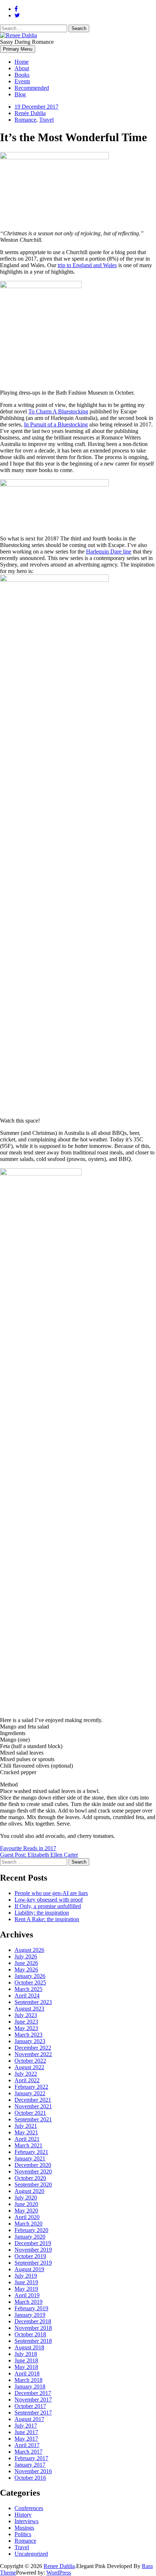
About (22, 68)
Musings (24, 2528)
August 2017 (29, 2419)
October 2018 (30, 2334)
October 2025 (30, 1982)
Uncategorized (31, 2554)
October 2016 (30, 2478)
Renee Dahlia (59, 2566)
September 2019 (33, 2263)
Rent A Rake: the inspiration (47, 1919)
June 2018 (26, 2360)
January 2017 (30, 2465)
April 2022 (27, 2080)
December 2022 (33, 2048)
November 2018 (33, 2328)
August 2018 (29, 2347)
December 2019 (33, 2243)
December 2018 (33, 2321)
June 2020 (26, 2204)
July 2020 (26, 2198)
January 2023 (30, 2041)
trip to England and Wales (87, 265)
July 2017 (26, 2426)
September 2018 (33, 2341)
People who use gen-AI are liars (51, 1893)
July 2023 (26, 2015)
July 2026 (26, 1956)
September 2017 (33, 2413)
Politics (23, 2534)
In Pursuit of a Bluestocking (56, 424)
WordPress (59, 2573)
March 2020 (28, 2224)
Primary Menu (18, 49)
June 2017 (26, 2432)
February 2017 (31, 2458)
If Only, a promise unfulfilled (48, 1906)
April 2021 (27, 2139)
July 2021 (26, 2126)
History (23, 2515)
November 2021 (33, 2106)
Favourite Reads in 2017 (28, 1848)
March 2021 (28, 2145)
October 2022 (30, 2061)
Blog (20, 94)
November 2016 (33, 2471)
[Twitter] (17, 15)
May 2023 (26, 2028)
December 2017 (33, 2393)
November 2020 (33, 2171)
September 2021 (33, 2119)
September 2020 (33, 2184)
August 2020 (29, 2191)
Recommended (32, 88)
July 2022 (26, 2074)
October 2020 (30, 2178)
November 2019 (33, 2250)
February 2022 (31, 2087)
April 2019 (27, 2295)
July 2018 (26, 2354)
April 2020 (27, 2217)
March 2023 (28, 2035)
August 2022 (29, 2067)
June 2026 (26, 1963)
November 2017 (33, 2400)
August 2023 (29, 2009)
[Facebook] (16, 9)
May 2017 (26, 2439)
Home (22, 62)
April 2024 (27, 1996)
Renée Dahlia (30, 113)
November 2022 (33, 2054)
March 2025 (28, 1989)
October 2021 (30, 2113)
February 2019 (31, 2308)
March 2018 (28, 2380)
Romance (25, 120)
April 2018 (27, 2373)
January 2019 (30, 2315)
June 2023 (26, 2022)
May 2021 (26, 2132)
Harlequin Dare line (109, 552)
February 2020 (31, 2230)
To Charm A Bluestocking (58, 411)
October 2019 (30, 2256)
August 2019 (29, 2269)
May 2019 (26, 2289)
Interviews (26, 2521)
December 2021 (33, 2100)
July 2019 (26, 2276)
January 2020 (30, 2237)
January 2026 (30, 1976)
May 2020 (26, 2211)
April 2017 (27, 2445)
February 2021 (31, 2152)
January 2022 (30, 2093)
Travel (46, 120)
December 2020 (33, 2165)
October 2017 (30, 2406)
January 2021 (30, 2158)
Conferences (29, 2508)
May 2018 (26, 2367)
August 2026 (29, 1950)
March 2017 (28, 2452)
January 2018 (30, 2386)
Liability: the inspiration (42, 1913)
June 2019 (26, 2282)
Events (22, 81)
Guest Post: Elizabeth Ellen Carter (39, 1855)
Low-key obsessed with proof (49, 1900)
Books (22, 75)
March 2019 (28, 2302)
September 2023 (33, 2002)
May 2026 (26, 1969)
